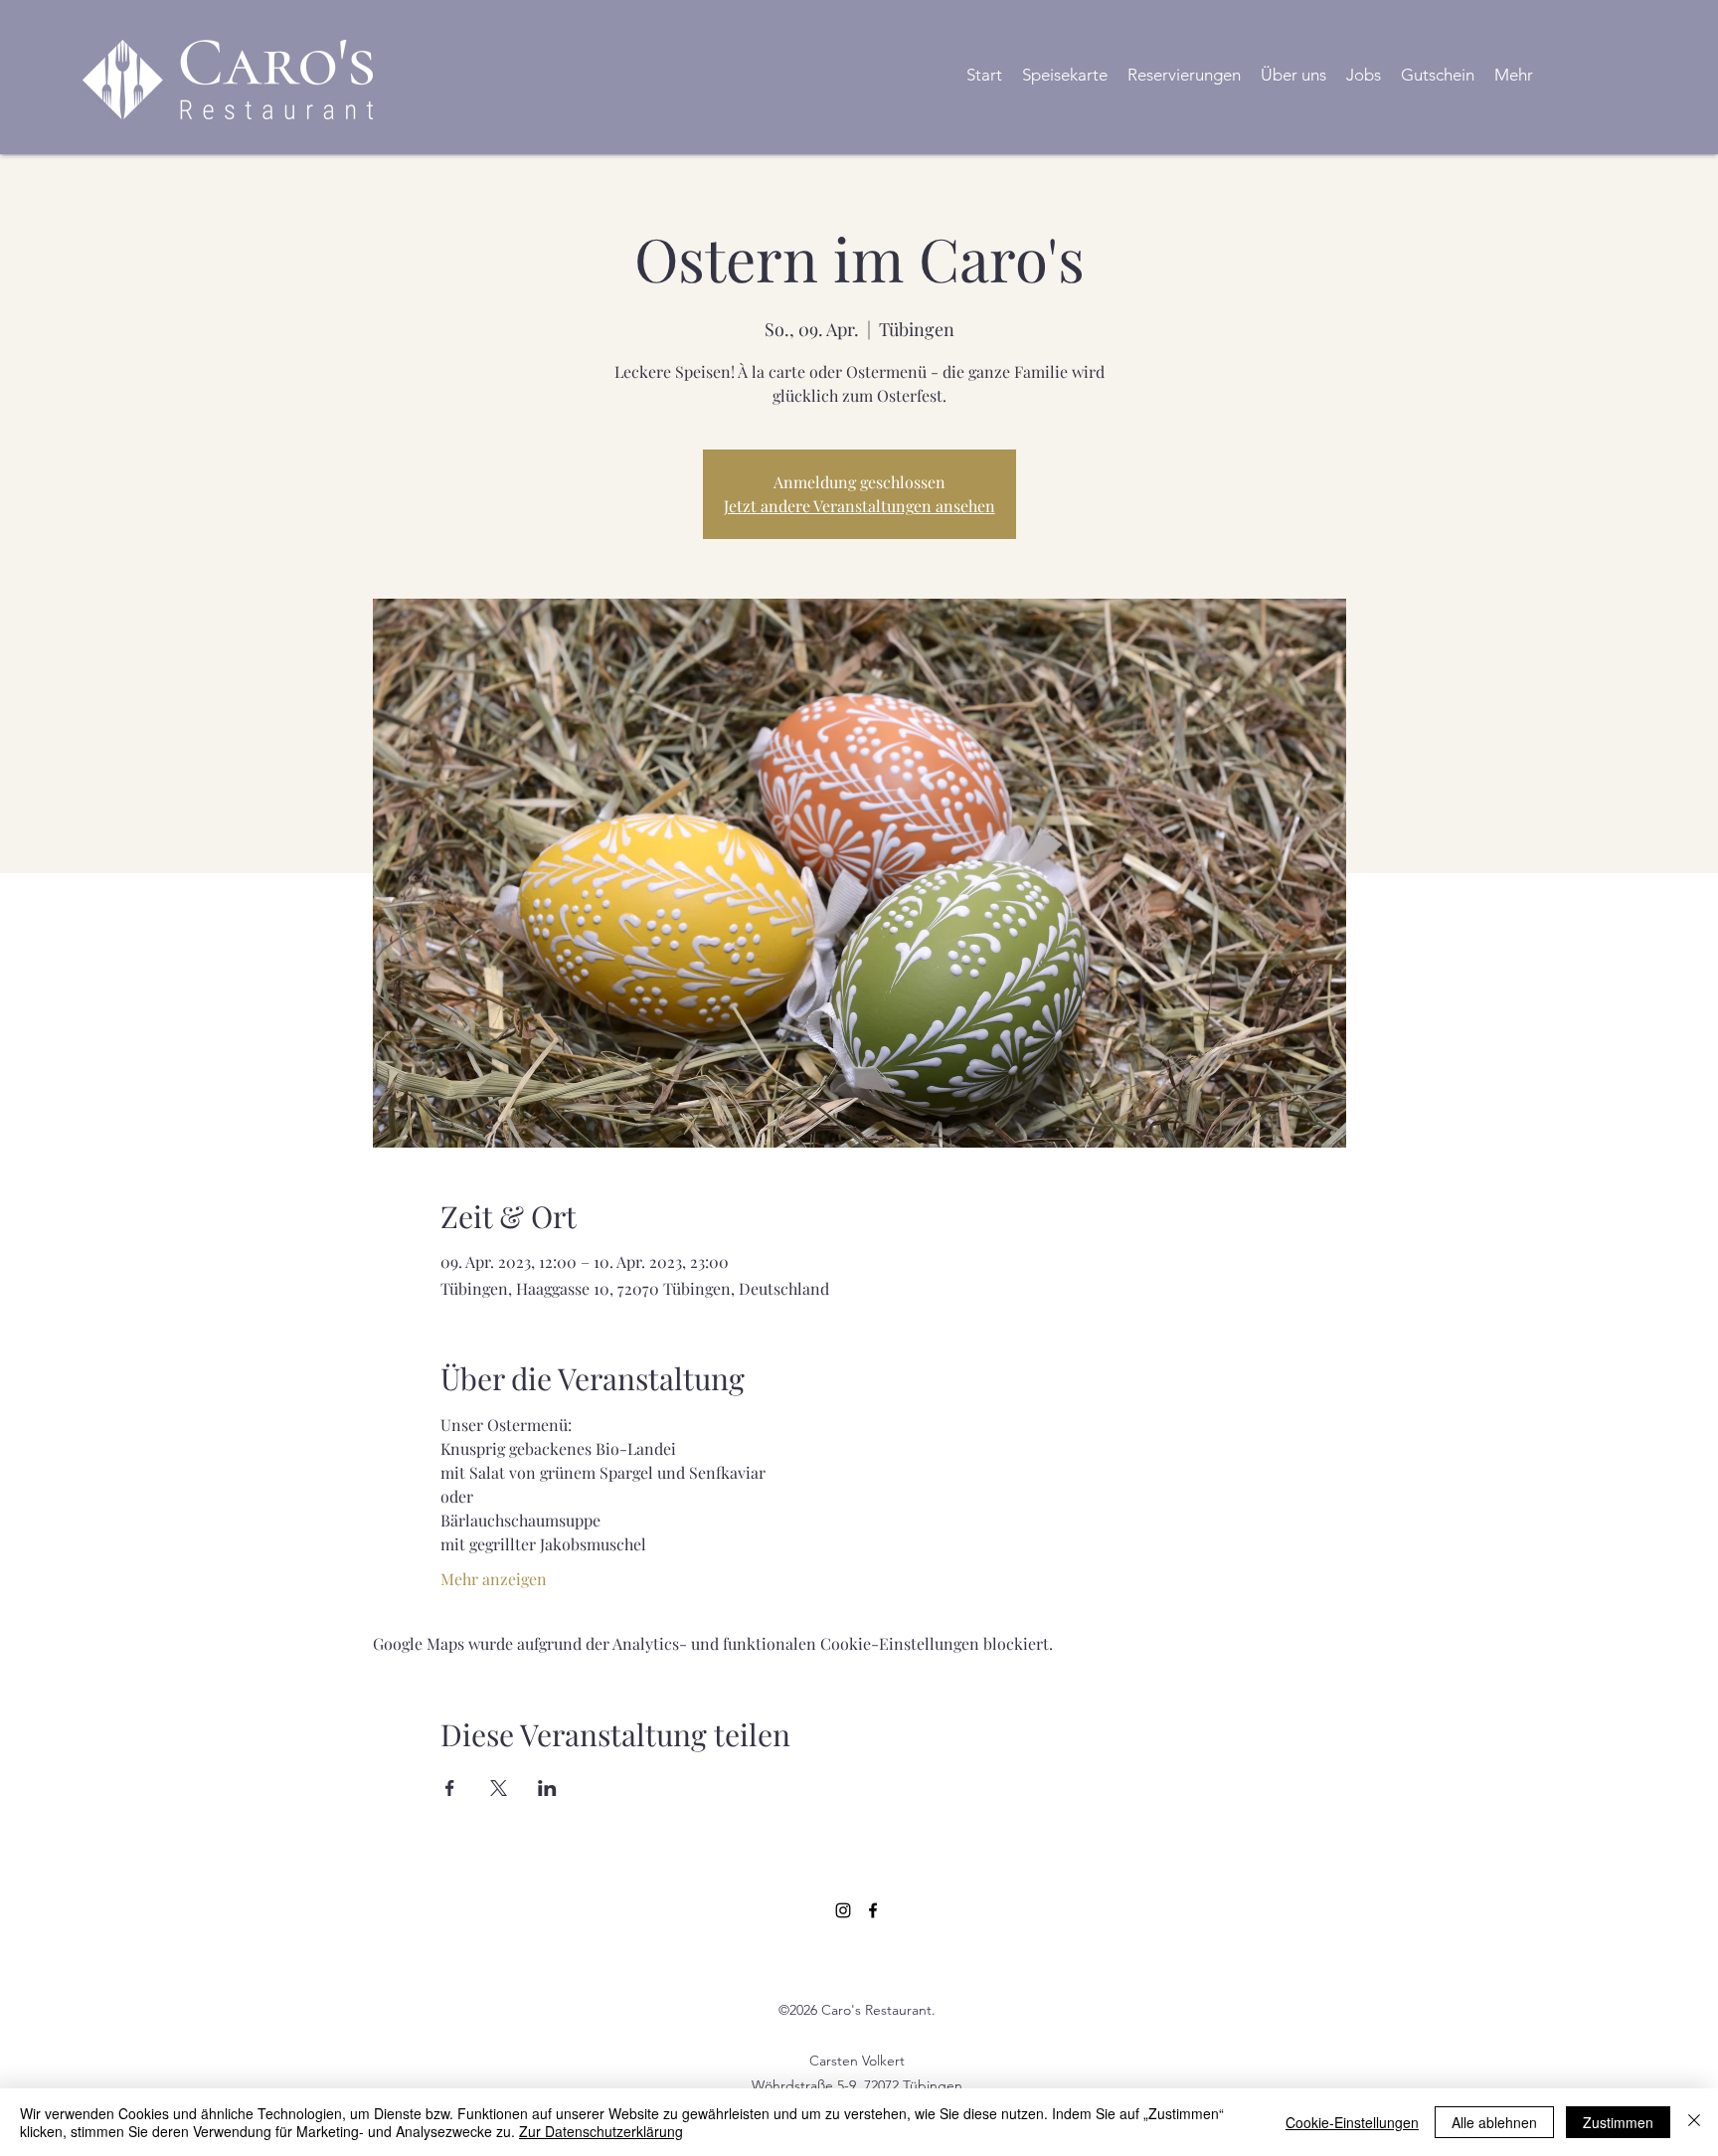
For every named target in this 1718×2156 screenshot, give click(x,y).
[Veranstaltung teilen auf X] (499, 1788)
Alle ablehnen (1494, 2122)
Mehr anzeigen (494, 1579)
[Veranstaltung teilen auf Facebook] (450, 1788)
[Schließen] (1694, 2122)
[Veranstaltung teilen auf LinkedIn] (547, 1788)
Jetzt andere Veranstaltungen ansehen (859, 506)
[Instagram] (843, 1910)
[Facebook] (873, 1910)
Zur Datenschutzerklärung (601, 2131)
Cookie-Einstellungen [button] (1352, 2122)
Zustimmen (1618, 2122)
